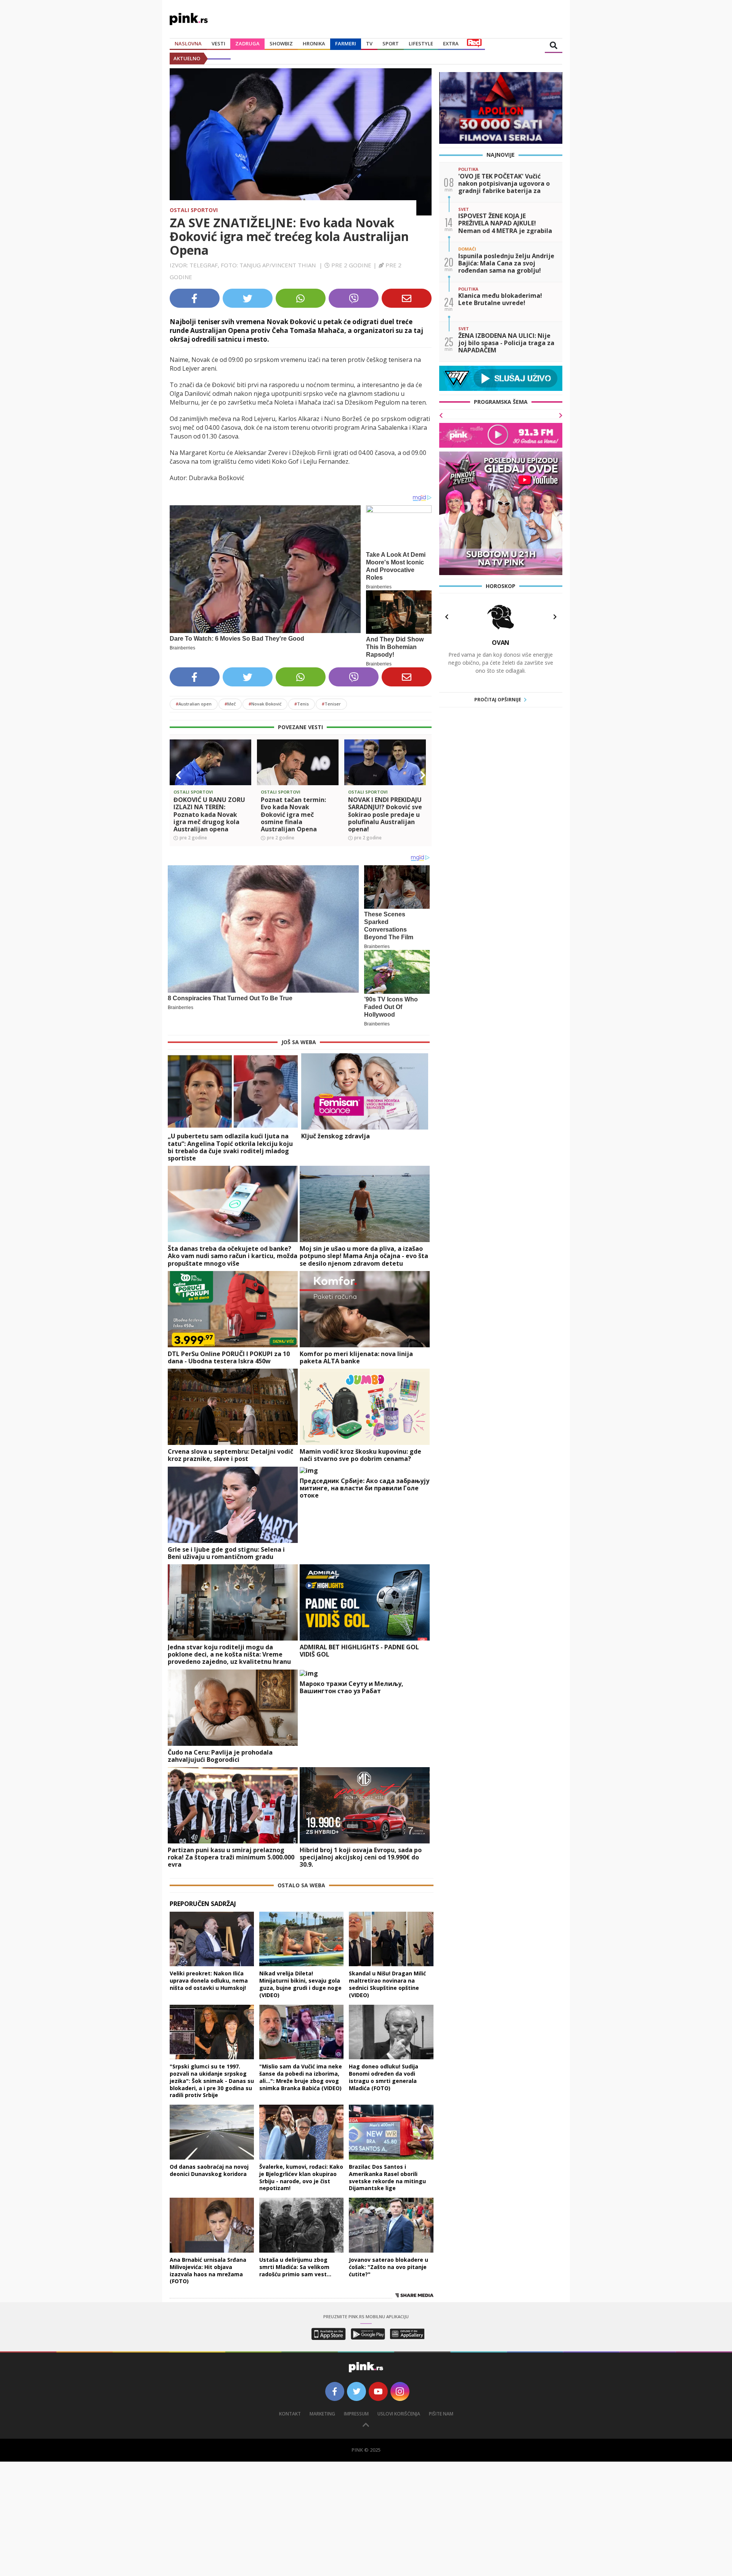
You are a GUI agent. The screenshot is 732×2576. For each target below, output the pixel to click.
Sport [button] (391, 43)
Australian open (194, 704)
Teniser (331, 704)
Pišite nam (441, 2414)
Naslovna (188, 43)
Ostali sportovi (194, 210)
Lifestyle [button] (421, 43)
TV (369, 43)
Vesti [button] (218, 43)
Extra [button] (451, 43)
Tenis (302, 704)
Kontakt (290, 2414)
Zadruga (247, 43)
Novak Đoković (265, 704)
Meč (230, 704)
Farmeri (346, 43)
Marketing (322, 2414)
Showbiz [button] (281, 43)
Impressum (356, 2414)
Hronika (314, 43)
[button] (178, 775)
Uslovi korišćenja (399, 2414)
